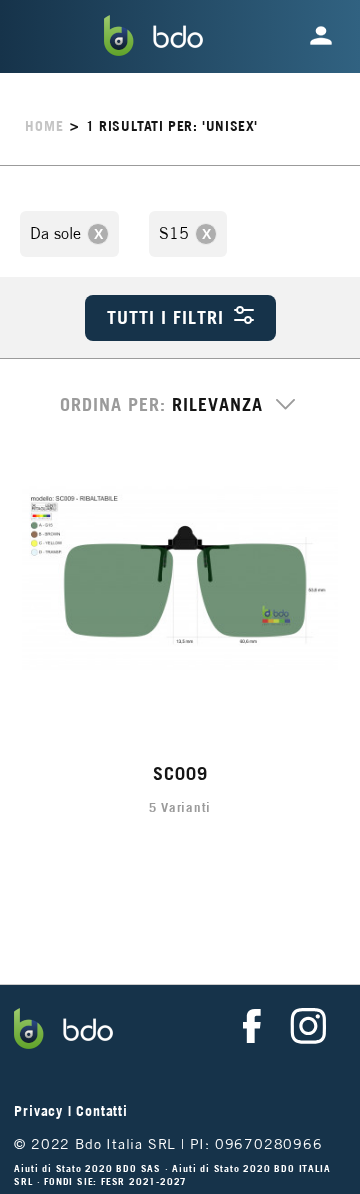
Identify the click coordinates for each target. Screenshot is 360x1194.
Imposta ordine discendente (281, 411)
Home (44, 126)
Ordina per (110, 404)
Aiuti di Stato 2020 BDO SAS (89, 1168)
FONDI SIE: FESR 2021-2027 (115, 1181)
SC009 (180, 773)
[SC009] (180, 579)
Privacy (38, 1111)
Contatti (101, 1111)
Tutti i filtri (165, 317)
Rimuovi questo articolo (98, 234)
